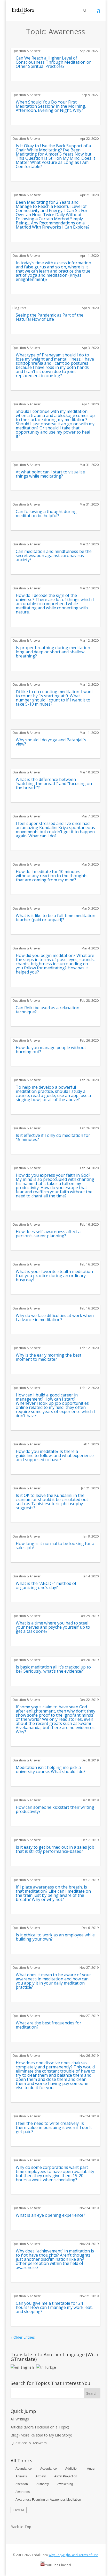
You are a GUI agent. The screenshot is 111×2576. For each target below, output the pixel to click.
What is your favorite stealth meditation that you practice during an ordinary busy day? (54, 1276)
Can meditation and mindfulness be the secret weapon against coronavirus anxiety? (54, 555)
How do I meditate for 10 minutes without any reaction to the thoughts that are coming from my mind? (52, 876)
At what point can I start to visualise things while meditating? (50, 474)
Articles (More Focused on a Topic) (40, 2427)
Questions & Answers (29, 2443)
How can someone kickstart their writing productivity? (55, 1809)
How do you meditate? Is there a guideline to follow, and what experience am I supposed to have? (55, 1455)
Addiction (72, 2469)
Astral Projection (66, 2476)
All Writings (20, 2419)
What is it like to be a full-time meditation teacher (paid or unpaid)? (55, 918)
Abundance (24, 2469)
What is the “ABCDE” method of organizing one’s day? (46, 1585)
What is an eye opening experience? (50, 2215)
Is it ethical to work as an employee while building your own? (55, 1937)
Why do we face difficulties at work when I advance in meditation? (55, 1318)
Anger (91, 2469)
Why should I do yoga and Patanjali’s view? (51, 742)
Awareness (23, 2492)
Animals (21, 2476)
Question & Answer (26, 51)
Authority (43, 2484)
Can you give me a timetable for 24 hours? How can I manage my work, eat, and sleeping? (54, 2307)
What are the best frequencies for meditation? (49, 2025)
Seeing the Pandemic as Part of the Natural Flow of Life (50, 317)
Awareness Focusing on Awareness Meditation (48, 2500)
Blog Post (19, 308)
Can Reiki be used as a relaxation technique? (47, 1010)
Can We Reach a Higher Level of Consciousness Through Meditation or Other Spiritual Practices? (53, 62)
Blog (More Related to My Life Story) (41, 2435)
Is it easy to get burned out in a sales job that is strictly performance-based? (55, 1849)
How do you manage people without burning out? (51, 1050)
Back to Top (21, 2527)
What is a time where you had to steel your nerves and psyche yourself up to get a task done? (53, 1627)
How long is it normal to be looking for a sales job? (55, 1546)
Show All (19, 2510)
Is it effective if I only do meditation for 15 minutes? (53, 1137)
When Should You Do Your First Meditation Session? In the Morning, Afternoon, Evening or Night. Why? (51, 106)
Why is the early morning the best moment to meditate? (49, 1357)
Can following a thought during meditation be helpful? (46, 514)
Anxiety (41, 2476)
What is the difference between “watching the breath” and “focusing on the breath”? (54, 784)
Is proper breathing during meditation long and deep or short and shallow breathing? (53, 652)
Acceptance (49, 2469)
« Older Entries (23, 2337)
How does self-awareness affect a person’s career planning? (48, 1234)
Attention (22, 2484)
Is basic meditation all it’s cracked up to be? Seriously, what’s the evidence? (53, 1669)
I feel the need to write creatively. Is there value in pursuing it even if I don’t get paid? (54, 2127)
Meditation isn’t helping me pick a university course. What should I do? (51, 1769)
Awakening (65, 2484)
